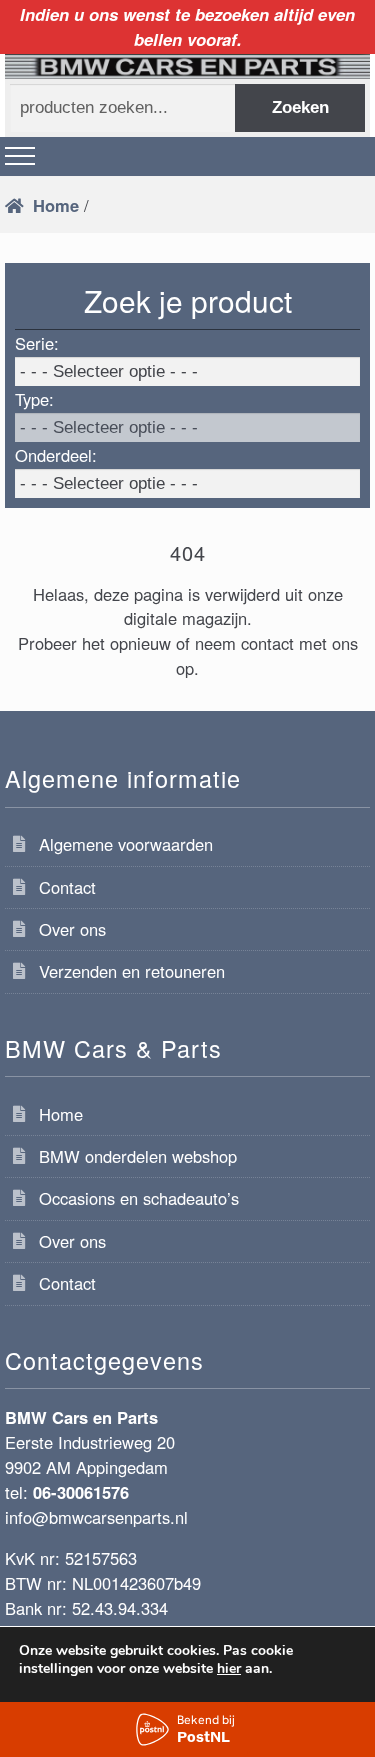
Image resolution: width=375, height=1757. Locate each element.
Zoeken (300, 107)
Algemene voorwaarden (126, 844)
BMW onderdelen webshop (138, 1156)
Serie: (37, 343)
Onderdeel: (56, 455)
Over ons (72, 929)
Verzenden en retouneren (132, 971)
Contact (67, 887)
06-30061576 (81, 1492)
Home (56, 205)
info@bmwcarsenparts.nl (96, 1517)
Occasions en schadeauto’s (139, 1198)
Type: (34, 399)
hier (229, 1669)
